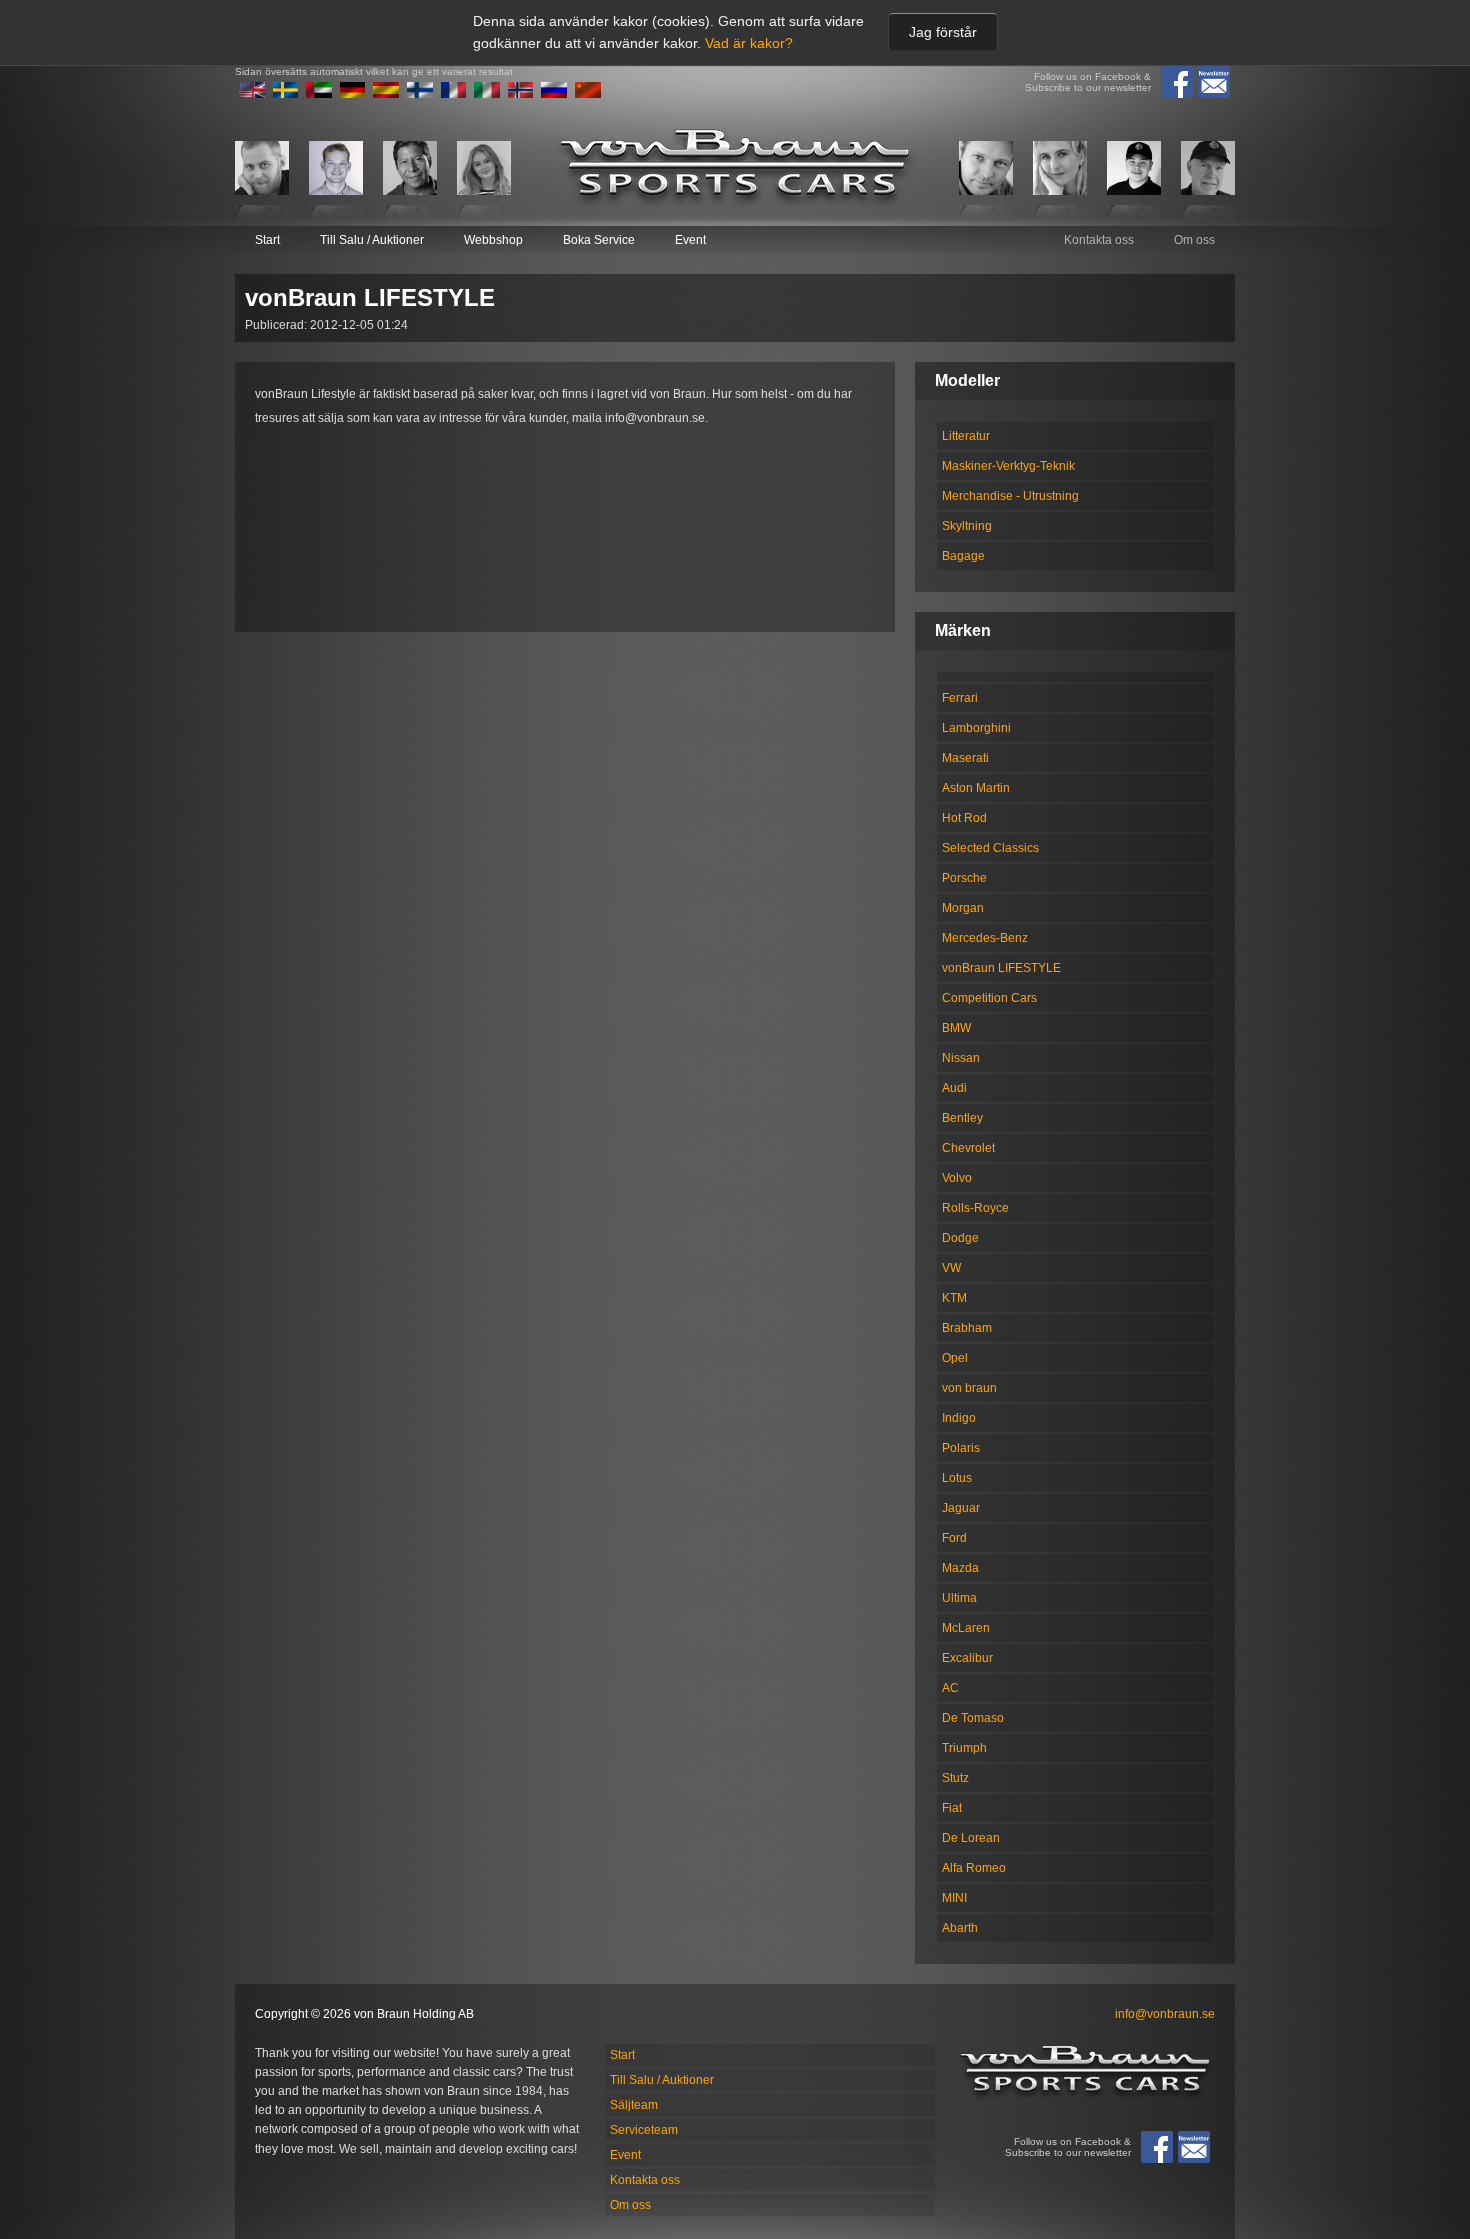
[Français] (454, 94)
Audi (954, 1088)
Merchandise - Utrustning (1010, 496)
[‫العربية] (319, 94)
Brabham (967, 1328)
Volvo (957, 1178)
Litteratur (966, 436)
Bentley (962, 1118)
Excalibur (967, 1658)
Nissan (961, 1058)
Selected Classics (990, 848)
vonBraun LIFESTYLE (1001, 968)
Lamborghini (976, 728)
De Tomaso (973, 1718)
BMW (956, 1028)
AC (950, 1688)
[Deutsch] (353, 94)
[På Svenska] (286, 94)
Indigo (959, 1418)
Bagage (963, 556)
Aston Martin (976, 788)
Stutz (955, 1778)
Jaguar (961, 1508)
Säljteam (634, 2105)
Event (690, 240)
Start (267, 240)
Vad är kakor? (749, 43)
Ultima (959, 1598)
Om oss (1194, 240)
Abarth (960, 1928)
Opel (955, 1358)
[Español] (386, 94)
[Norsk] (521, 94)
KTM (954, 1298)
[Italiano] (487, 94)
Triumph (964, 1748)
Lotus (957, 1478)
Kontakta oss (1099, 240)
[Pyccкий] (554, 94)
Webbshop (493, 240)
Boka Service (599, 240)
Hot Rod (964, 818)
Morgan (963, 908)
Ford (954, 1538)
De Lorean (971, 1838)
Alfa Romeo (974, 1868)
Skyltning (967, 526)
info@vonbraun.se (1165, 2014)
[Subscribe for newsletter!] (1214, 82)
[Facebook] (1177, 82)
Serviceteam (644, 2130)
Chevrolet (968, 1148)
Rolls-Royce (975, 1208)
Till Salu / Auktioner (372, 240)
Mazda (960, 1568)
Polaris (961, 1448)
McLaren (966, 1628)
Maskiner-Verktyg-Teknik (1008, 466)
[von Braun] (735, 167)
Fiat (952, 1808)
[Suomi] (420, 94)
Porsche (964, 878)
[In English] (252, 94)
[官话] (588, 94)
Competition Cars (989, 998)
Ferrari (960, 698)
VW (951, 1268)
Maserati (965, 758)
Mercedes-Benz (985, 938)
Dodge (960, 1238)
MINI (954, 1898)
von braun (969, 1388)
